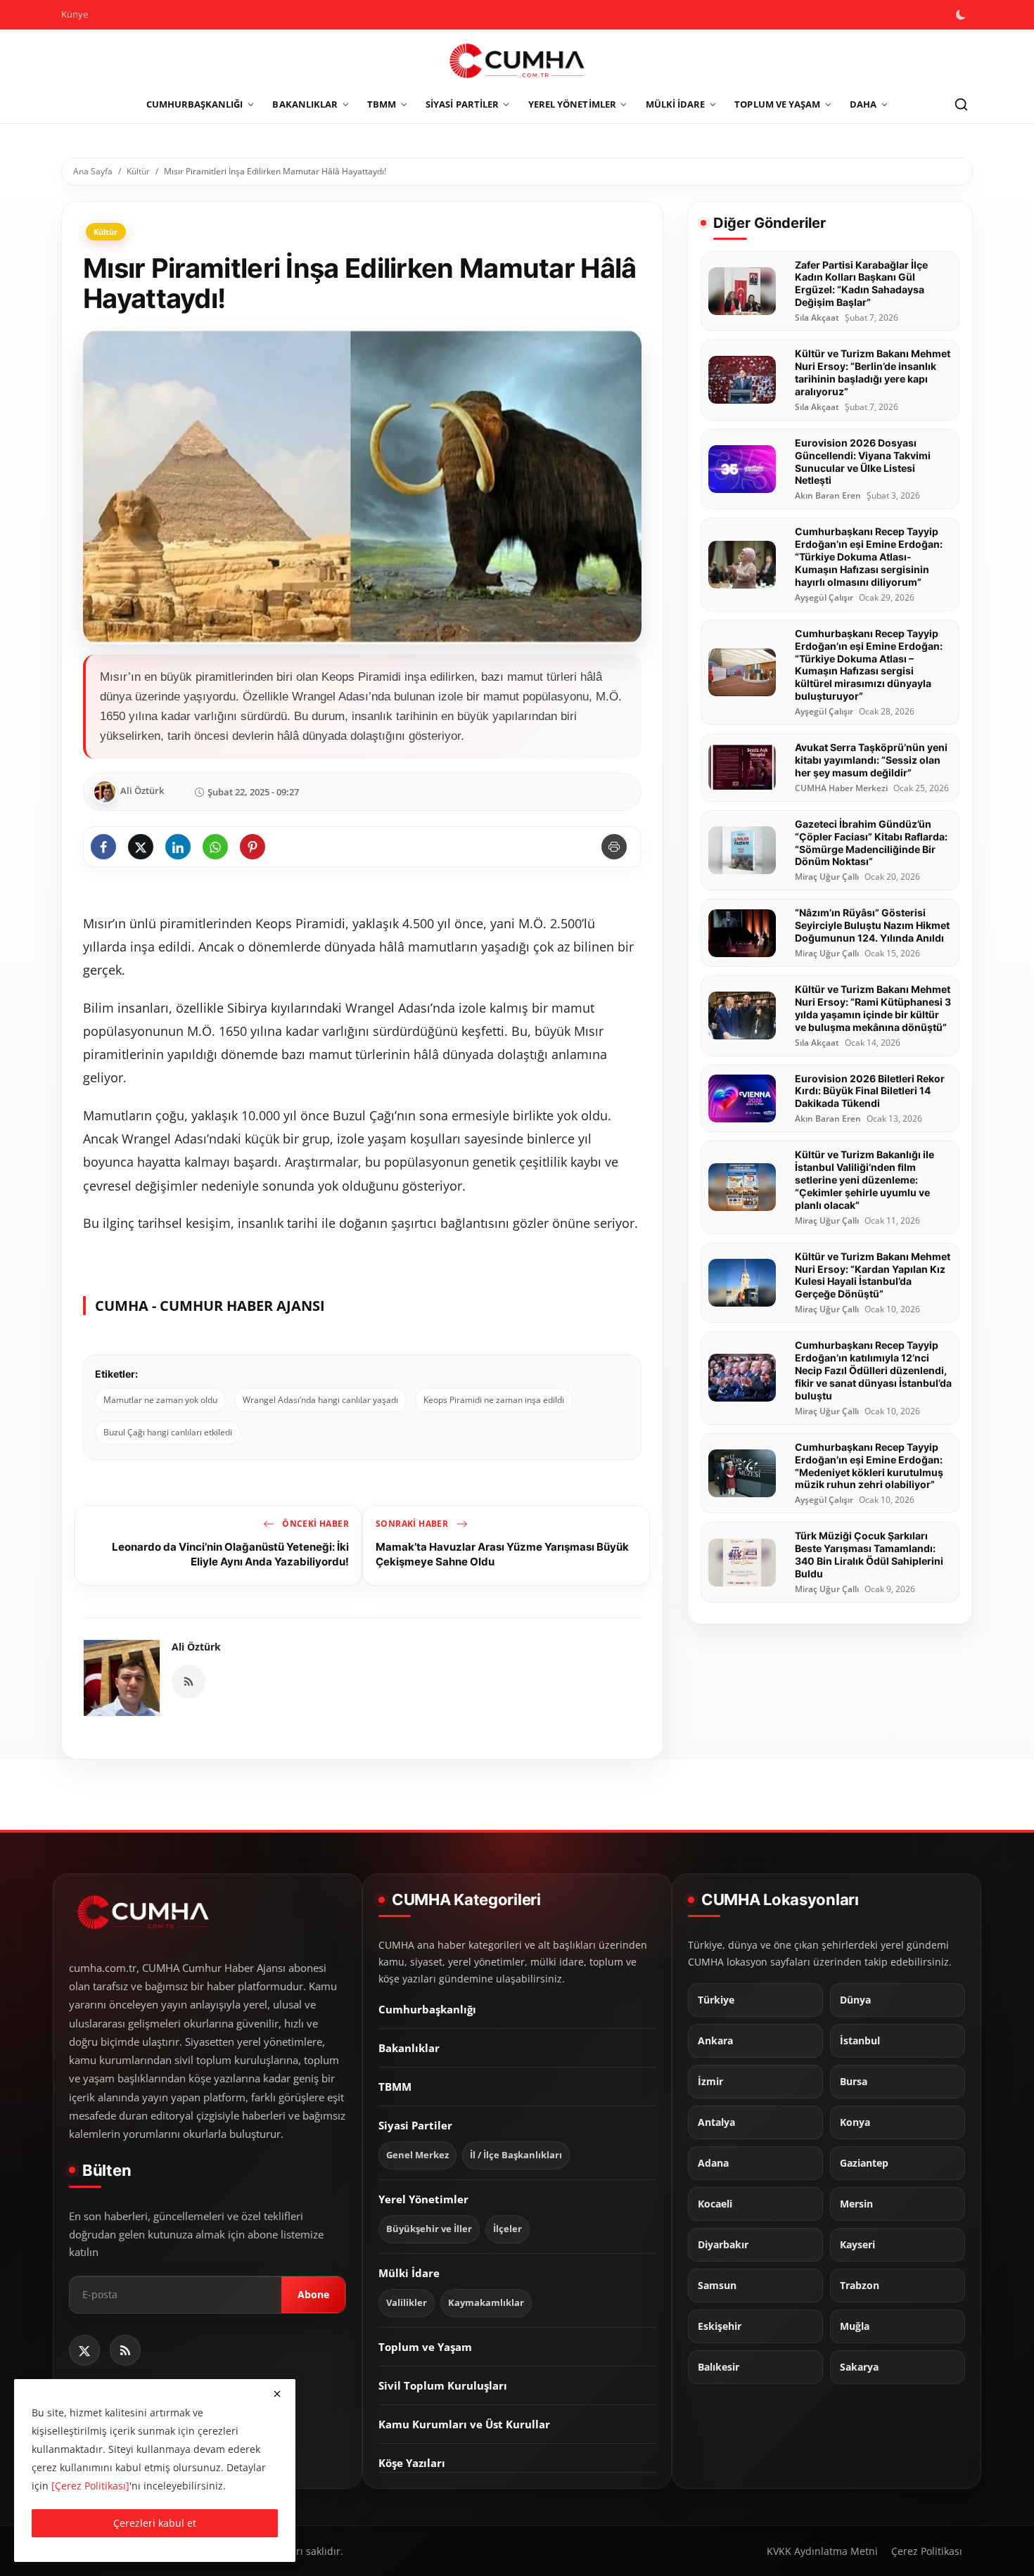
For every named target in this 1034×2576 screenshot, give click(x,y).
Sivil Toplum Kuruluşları (443, 2385)
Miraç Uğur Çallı (827, 877)
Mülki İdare (409, 2273)
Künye (75, 14)
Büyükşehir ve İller (429, 2229)
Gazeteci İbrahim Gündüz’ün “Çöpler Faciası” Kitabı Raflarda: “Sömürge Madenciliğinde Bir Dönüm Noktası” (871, 843)
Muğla (855, 2326)
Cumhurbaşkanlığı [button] (195, 104)
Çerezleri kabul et (155, 2523)
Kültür (138, 171)
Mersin (856, 2204)
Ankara (715, 2041)
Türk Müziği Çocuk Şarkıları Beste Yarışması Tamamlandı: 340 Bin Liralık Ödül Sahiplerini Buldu (869, 1555)
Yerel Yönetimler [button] (572, 104)
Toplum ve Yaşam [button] (777, 104)
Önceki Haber (314, 1524)
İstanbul (860, 2041)
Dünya (855, 2000)
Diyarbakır (723, 2245)
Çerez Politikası (927, 2551)
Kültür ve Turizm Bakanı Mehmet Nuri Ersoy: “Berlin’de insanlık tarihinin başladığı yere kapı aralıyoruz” (873, 372)
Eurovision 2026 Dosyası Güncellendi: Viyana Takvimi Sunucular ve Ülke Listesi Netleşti (863, 462)
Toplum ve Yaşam (425, 2347)
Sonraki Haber (413, 1524)
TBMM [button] (382, 104)
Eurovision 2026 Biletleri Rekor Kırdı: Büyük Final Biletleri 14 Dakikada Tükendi (870, 1091)
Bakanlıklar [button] (305, 104)
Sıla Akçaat (817, 318)
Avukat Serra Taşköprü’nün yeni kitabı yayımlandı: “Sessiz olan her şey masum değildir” (871, 760)
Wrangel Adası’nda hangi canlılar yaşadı (320, 1400)
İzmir (710, 2082)
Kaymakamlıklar (486, 2303)
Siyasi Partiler (415, 2125)
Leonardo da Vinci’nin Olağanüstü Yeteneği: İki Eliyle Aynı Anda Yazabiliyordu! (230, 1554)
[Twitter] (84, 2350)
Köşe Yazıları (412, 2463)
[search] (961, 105)
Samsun (717, 2286)
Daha (863, 104)
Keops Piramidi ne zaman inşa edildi (494, 1400)
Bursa (854, 2082)
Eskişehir (720, 2326)
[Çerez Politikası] (90, 2486)
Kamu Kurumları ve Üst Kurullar (464, 2424)
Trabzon (860, 2286)
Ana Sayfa (93, 171)
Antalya (716, 2122)
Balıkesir (719, 2367)
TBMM (395, 2087)
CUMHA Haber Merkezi (841, 788)
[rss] (125, 2350)
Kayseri (857, 2245)
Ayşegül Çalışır (824, 598)
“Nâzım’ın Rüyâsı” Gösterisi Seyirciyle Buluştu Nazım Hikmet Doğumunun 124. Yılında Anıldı (872, 925)
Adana (713, 2163)
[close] (277, 2394)
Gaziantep (864, 2163)
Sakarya (859, 2367)
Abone (313, 2294)
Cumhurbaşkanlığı (427, 2009)
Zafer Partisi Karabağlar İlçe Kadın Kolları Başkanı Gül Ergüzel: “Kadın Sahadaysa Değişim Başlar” (861, 284)
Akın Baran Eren (828, 496)
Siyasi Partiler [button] (462, 104)
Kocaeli (715, 2204)
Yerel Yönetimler (423, 2199)
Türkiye (716, 2000)
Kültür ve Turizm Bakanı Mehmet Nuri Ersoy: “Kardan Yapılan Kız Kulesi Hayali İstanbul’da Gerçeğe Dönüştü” (873, 1275)
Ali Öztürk (196, 1647)
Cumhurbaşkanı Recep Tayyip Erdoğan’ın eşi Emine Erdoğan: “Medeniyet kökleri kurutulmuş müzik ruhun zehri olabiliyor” (869, 1466)
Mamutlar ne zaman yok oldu (160, 1400)
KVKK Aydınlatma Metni (822, 2551)
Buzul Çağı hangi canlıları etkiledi (168, 1432)
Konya (855, 2122)
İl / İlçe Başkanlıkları (516, 2155)
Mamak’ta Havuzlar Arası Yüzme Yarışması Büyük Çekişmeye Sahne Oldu (502, 1554)
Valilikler (407, 2303)
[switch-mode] (962, 15)
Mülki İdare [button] (676, 104)
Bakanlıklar (409, 2048)
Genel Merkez (417, 2155)
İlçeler (508, 2229)
